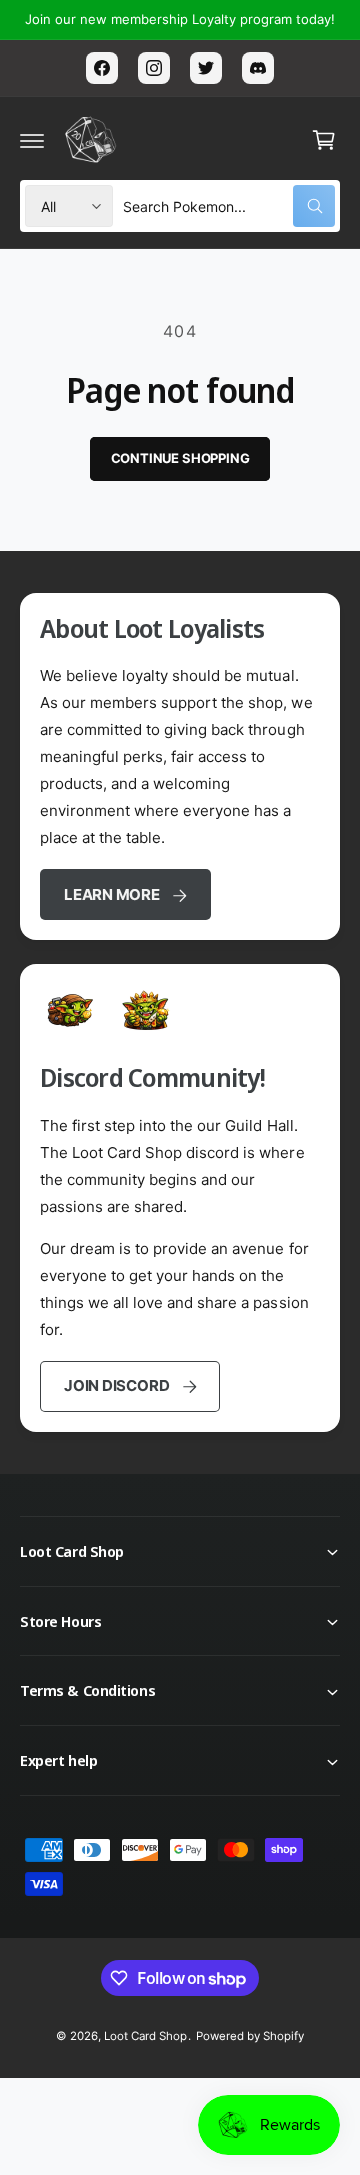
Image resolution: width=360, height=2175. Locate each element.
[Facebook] (102, 68)
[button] (32, 140)
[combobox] (229, 206)
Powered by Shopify (250, 2036)
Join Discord (116, 1385)
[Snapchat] (258, 68)
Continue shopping (180, 458)
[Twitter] (206, 68)
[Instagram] (154, 68)
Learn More (112, 894)
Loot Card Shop (145, 2036)
